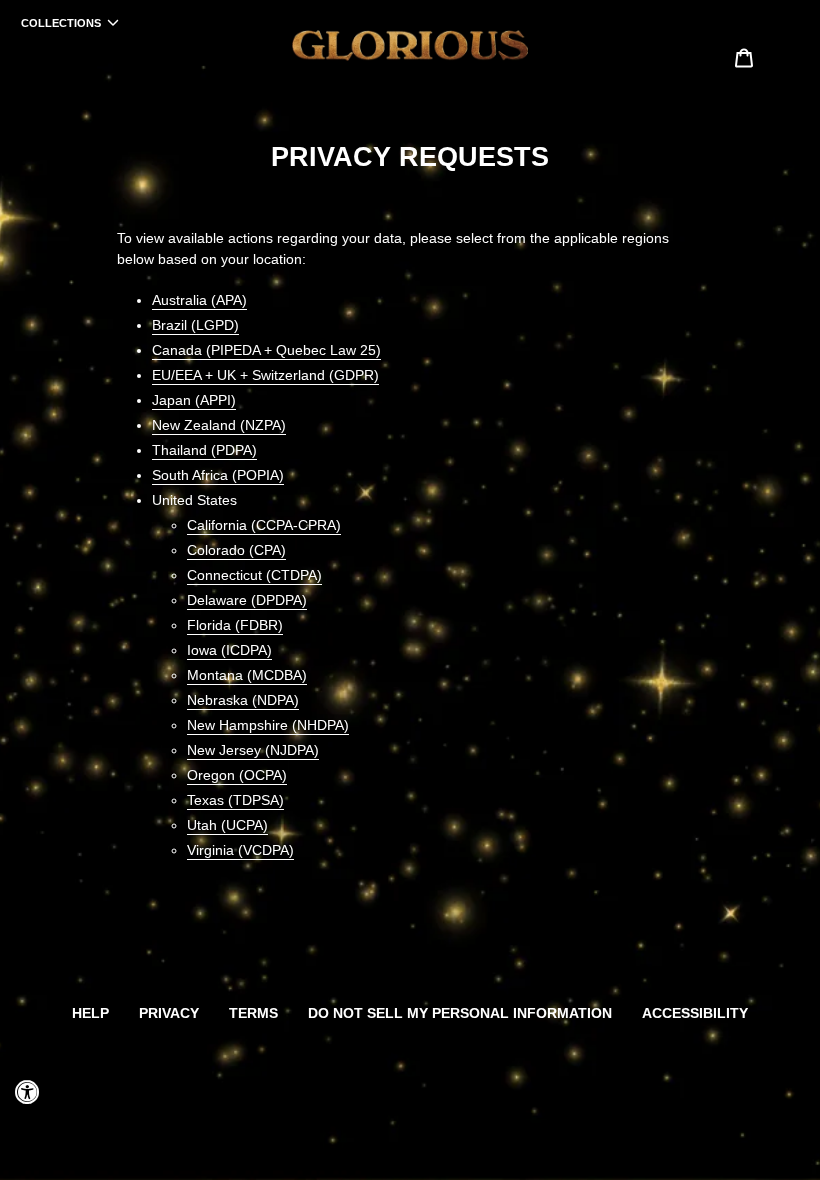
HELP (90, 1013)
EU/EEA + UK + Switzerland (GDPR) (265, 375)
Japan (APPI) (194, 400)
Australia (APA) (199, 300)
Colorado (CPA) (236, 550)
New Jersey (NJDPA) (253, 750)
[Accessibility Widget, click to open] (27, 1092)
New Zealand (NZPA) (219, 425)
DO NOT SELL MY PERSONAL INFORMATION (460, 1013)
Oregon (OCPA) (237, 775)
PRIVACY (169, 1013)
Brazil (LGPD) (195, 325)
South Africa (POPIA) (218, 475)
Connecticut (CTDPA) (254, 575)
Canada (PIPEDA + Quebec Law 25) (266, 350)
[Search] (717, 57)
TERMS (253, 1013)
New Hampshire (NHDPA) (268, 725)
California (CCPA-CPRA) (264, 525)
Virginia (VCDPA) (240, 850)
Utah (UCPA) (227, 825)
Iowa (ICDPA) (229, 650)
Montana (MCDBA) (247, 675)
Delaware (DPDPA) (247, 600)
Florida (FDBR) (235, 625)
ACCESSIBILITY (695, 1013)
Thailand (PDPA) (204, 450)
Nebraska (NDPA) (243, 700)
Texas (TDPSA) (235, 800)
